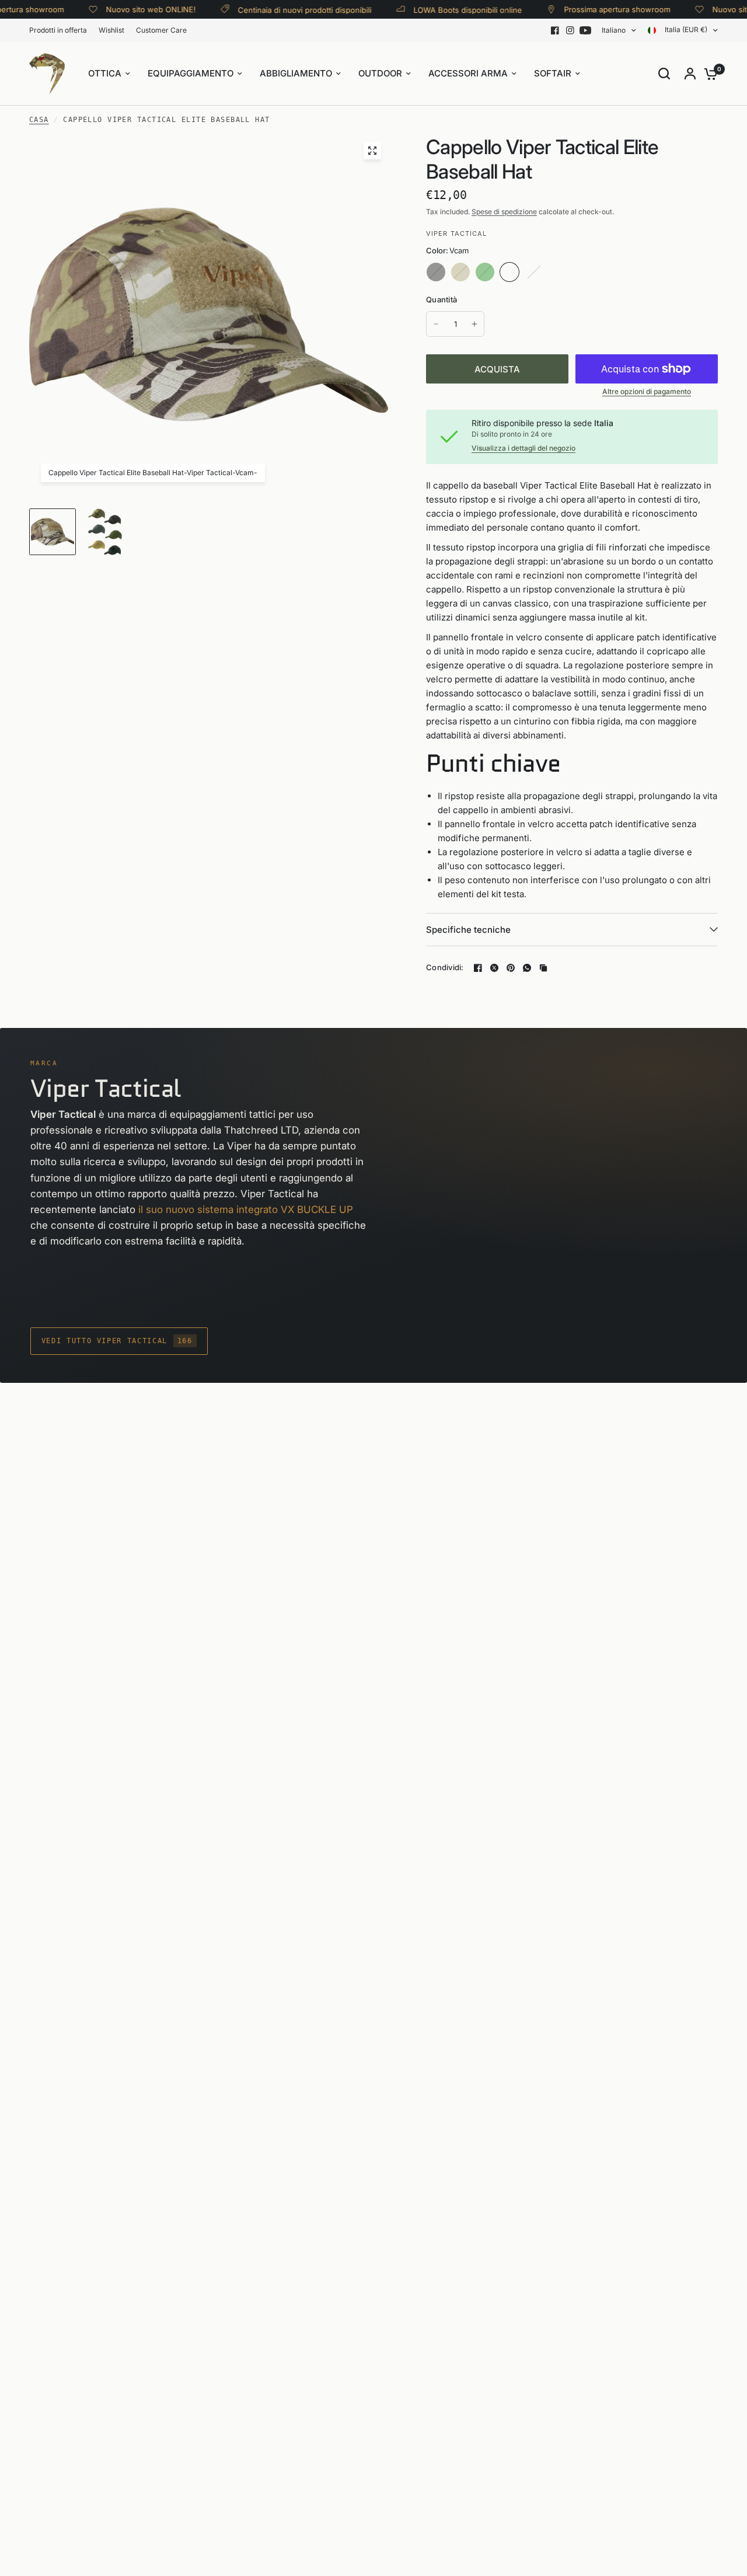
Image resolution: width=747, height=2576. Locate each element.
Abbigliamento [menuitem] (296, 73)
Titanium (534, 272)
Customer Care (161, 30)
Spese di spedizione (504, 212)
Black (436, 272)
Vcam (509, 272)
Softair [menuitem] (553, 73)
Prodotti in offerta (58, 30)
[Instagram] (570, 30)
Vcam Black (558, 272)
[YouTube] (585, 30)
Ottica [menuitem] (105, 73)
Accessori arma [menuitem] (468, 73)
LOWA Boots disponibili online (444, 10)
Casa (39, 120)
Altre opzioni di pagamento (647, 392)
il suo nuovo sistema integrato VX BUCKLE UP (246, 1209)
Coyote (460, 272)
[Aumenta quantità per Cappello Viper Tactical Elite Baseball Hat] (474, 324)
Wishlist (111, 30)
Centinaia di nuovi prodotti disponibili (281, 10)
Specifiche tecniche (468, 930)
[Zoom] (372, 151)
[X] (494, 968)
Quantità (441, 299)
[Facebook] (555, 30)
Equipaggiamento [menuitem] (191, 73)
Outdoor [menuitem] (380, 73)
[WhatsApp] (527, 968)
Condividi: (445, 968)
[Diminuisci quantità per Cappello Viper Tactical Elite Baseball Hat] (436, 324)
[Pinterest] (511, 968)
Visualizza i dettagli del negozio (523, 448)
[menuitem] (61, 30)
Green (485, 272)
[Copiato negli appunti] (543, 968)
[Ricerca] (664, 74)
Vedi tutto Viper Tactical (117, 1341)
